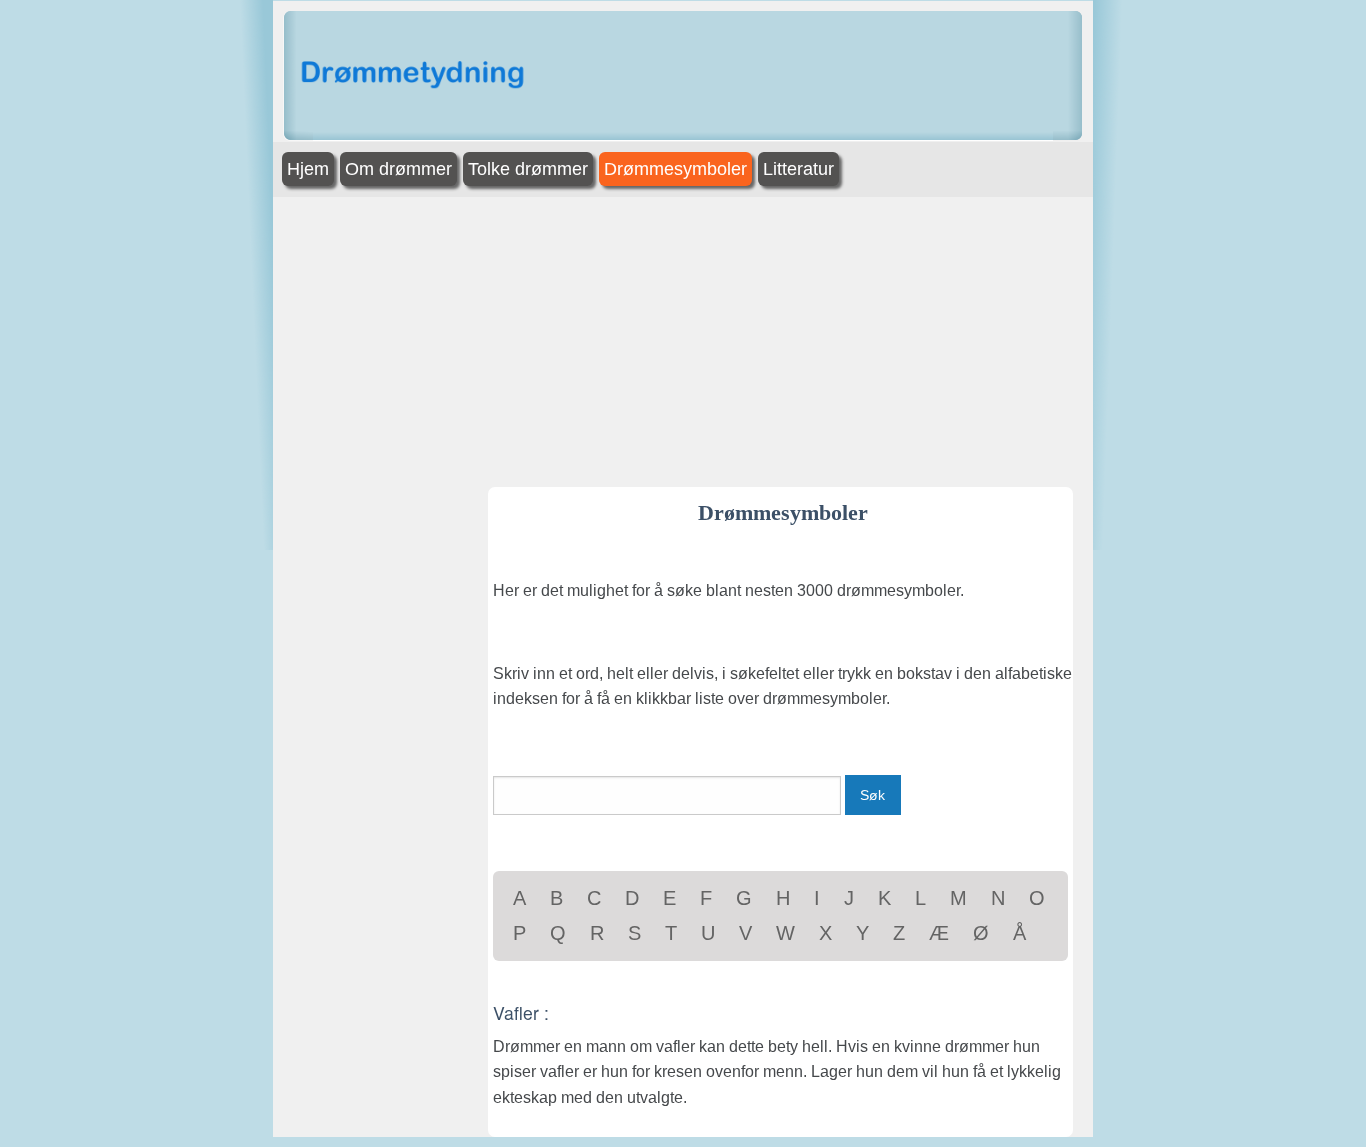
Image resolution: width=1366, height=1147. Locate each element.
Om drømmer (398, 168)
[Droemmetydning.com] (416, 74)
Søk (872, 795)
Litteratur (798, 168)
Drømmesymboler (675, 168)
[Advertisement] (1236, 308)
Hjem (308, 168)
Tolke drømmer (528, 168)
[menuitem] (310, 169)
